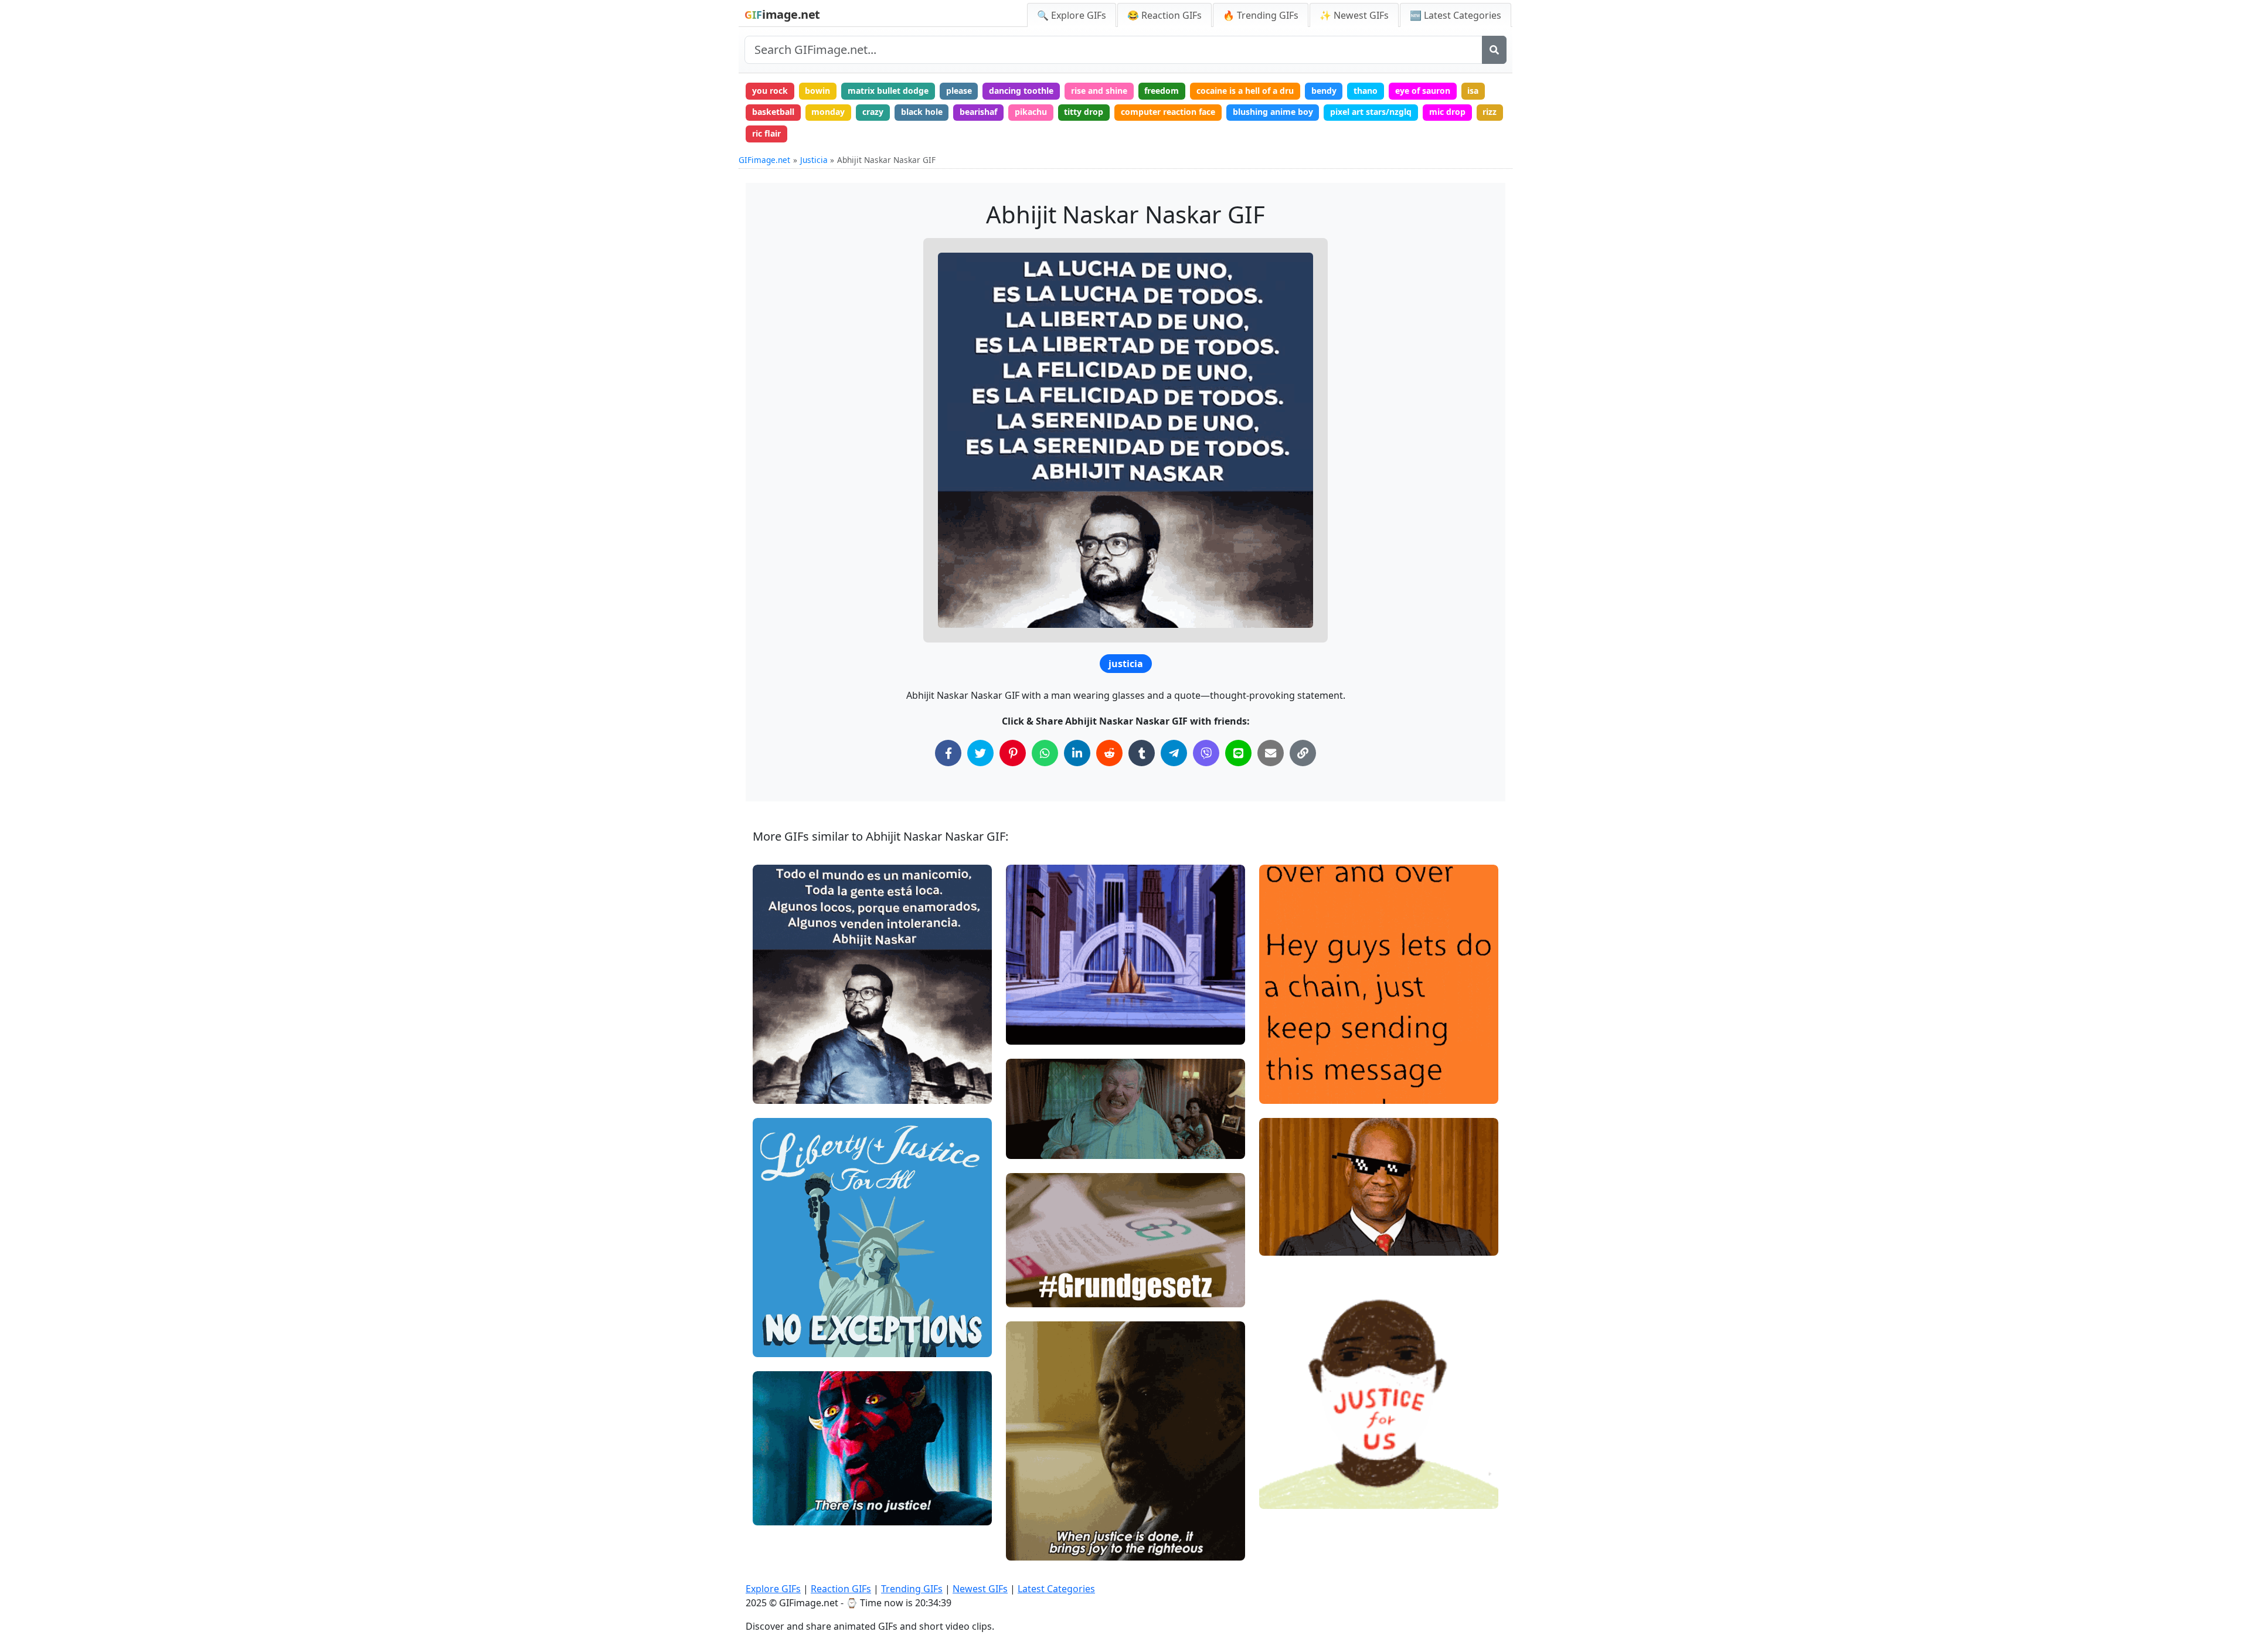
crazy (873, 112)
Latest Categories (1056, 1589)
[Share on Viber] (1206, 753)
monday (828, 112)
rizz (1490, 112)
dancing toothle (1021, 91)
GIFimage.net (764, 160)
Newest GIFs (980, 1589)
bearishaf (978, 112)
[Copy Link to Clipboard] (1303, 753)
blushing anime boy (1273, 112)
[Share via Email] (1271, 753)
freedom (1162, 91)
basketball (773, 112)
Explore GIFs (773, 1589)
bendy (1324, 91)
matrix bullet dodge (888, 91)
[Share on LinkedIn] (1077, 753)
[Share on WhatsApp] (1045, 753)
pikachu (1031, 112)
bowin (817, 91)
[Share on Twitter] (980, 753)
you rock (770, 91)
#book (1028, 1294)
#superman (1038, 1011)
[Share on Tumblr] (1142, 753)
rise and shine (1099, 91)
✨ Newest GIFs (1354, 15)
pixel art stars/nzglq (1371, 112)
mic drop (1447, 112)
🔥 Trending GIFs (1261, 15)
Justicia (814, 160)
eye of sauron (1423, 91)
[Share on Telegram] (1174, 753)
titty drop (1084, 112)
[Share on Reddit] (1109, 753)
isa (1473, 91)
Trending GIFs (912, 1589)
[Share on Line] (1238, 753)
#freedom (782, 1343)
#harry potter (1042, 1145)
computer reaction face (1168, 112)
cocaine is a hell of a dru (1245, 91)
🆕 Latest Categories (1456, 15)
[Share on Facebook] (948, 753)
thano (1366, 91)
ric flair (766, 133)
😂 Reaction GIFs (1164, 15)
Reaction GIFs (841, 1589)
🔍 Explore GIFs (1072, 15)
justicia (1126, 664)
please (959, 91)
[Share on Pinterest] (1013, 753)
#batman (1034, 1031)
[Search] (1494, 50)
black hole (922, 112)
